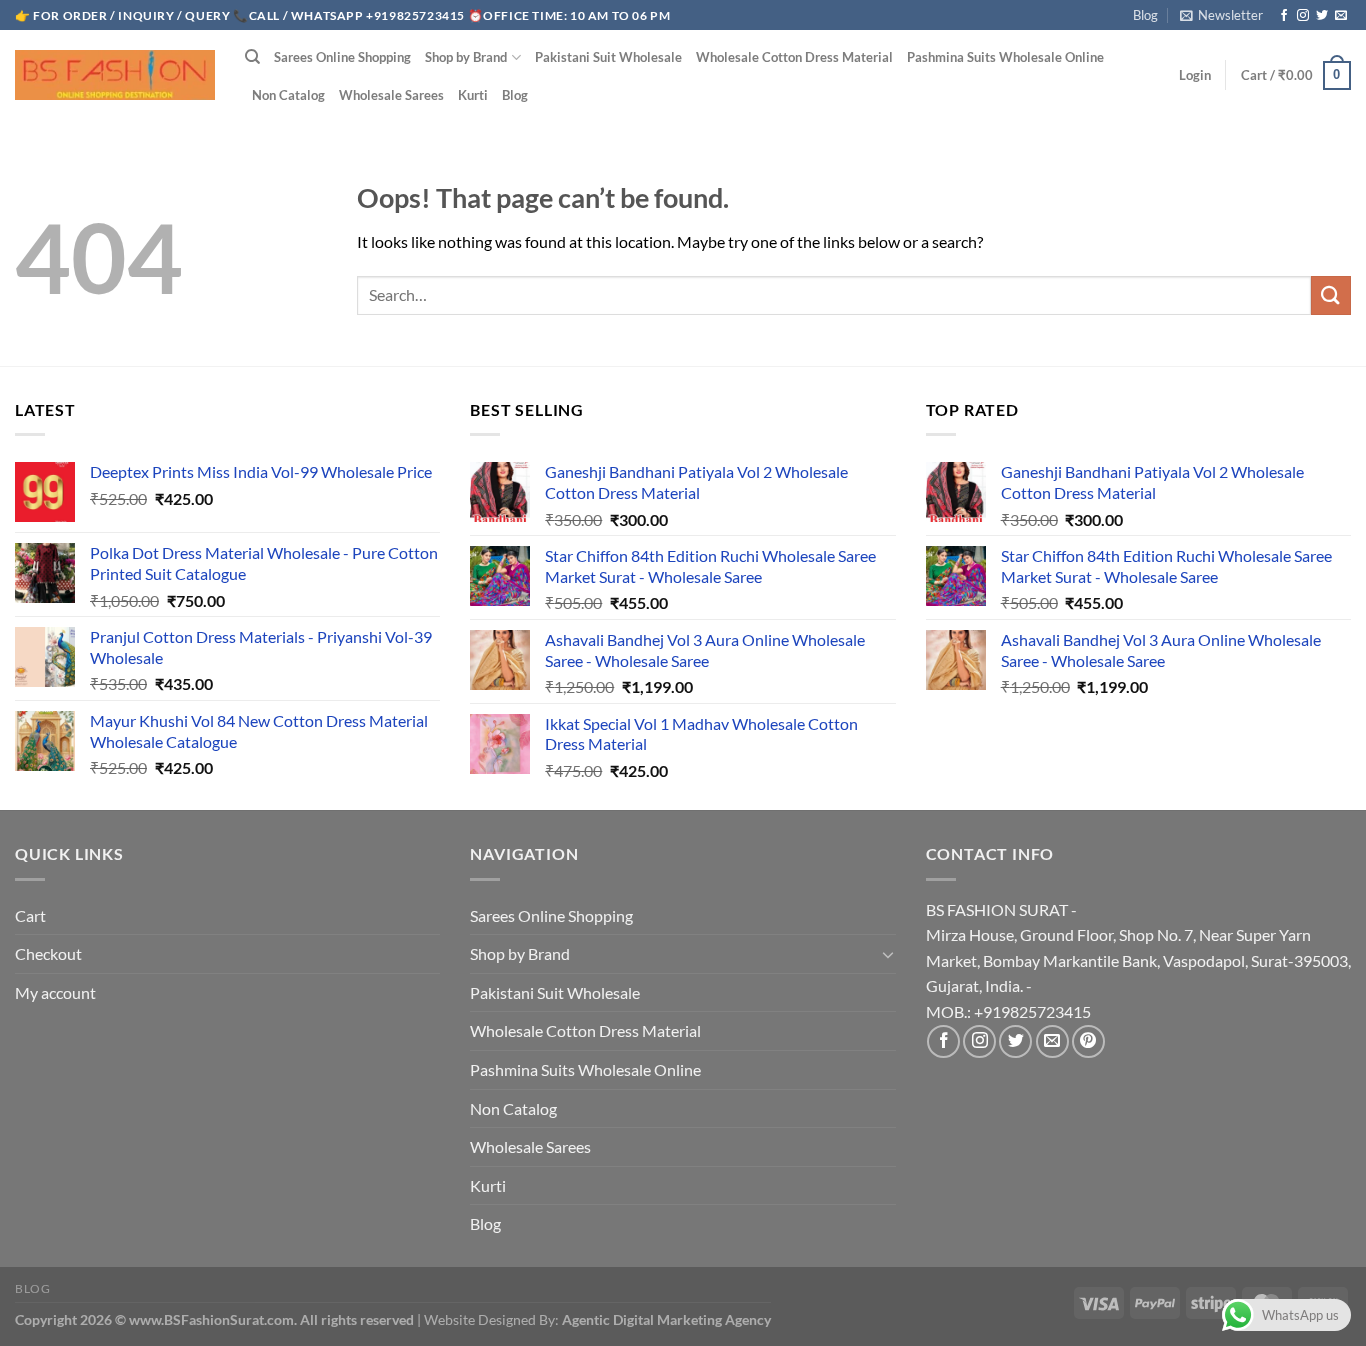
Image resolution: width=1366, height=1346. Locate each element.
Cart (30, 915)
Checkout (48, 953)
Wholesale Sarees (391, 95)
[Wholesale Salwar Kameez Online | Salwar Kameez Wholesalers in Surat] (115, 75)
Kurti (473, 95)
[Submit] (1331, 295)
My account (55, 992)
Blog (1145, 15)
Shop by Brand (466, 57)
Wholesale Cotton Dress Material (794, 57)
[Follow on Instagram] (1303, 16)
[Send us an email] (1341, 16)
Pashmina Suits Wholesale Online (1005, 57)
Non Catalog (288, 95)
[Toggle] (888, 954)
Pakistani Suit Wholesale (608, 57)
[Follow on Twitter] (1322, 16)
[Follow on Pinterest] (1088, 1041)
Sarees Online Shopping (342, 57)
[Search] (252, 57)
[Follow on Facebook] (1284, 16)
